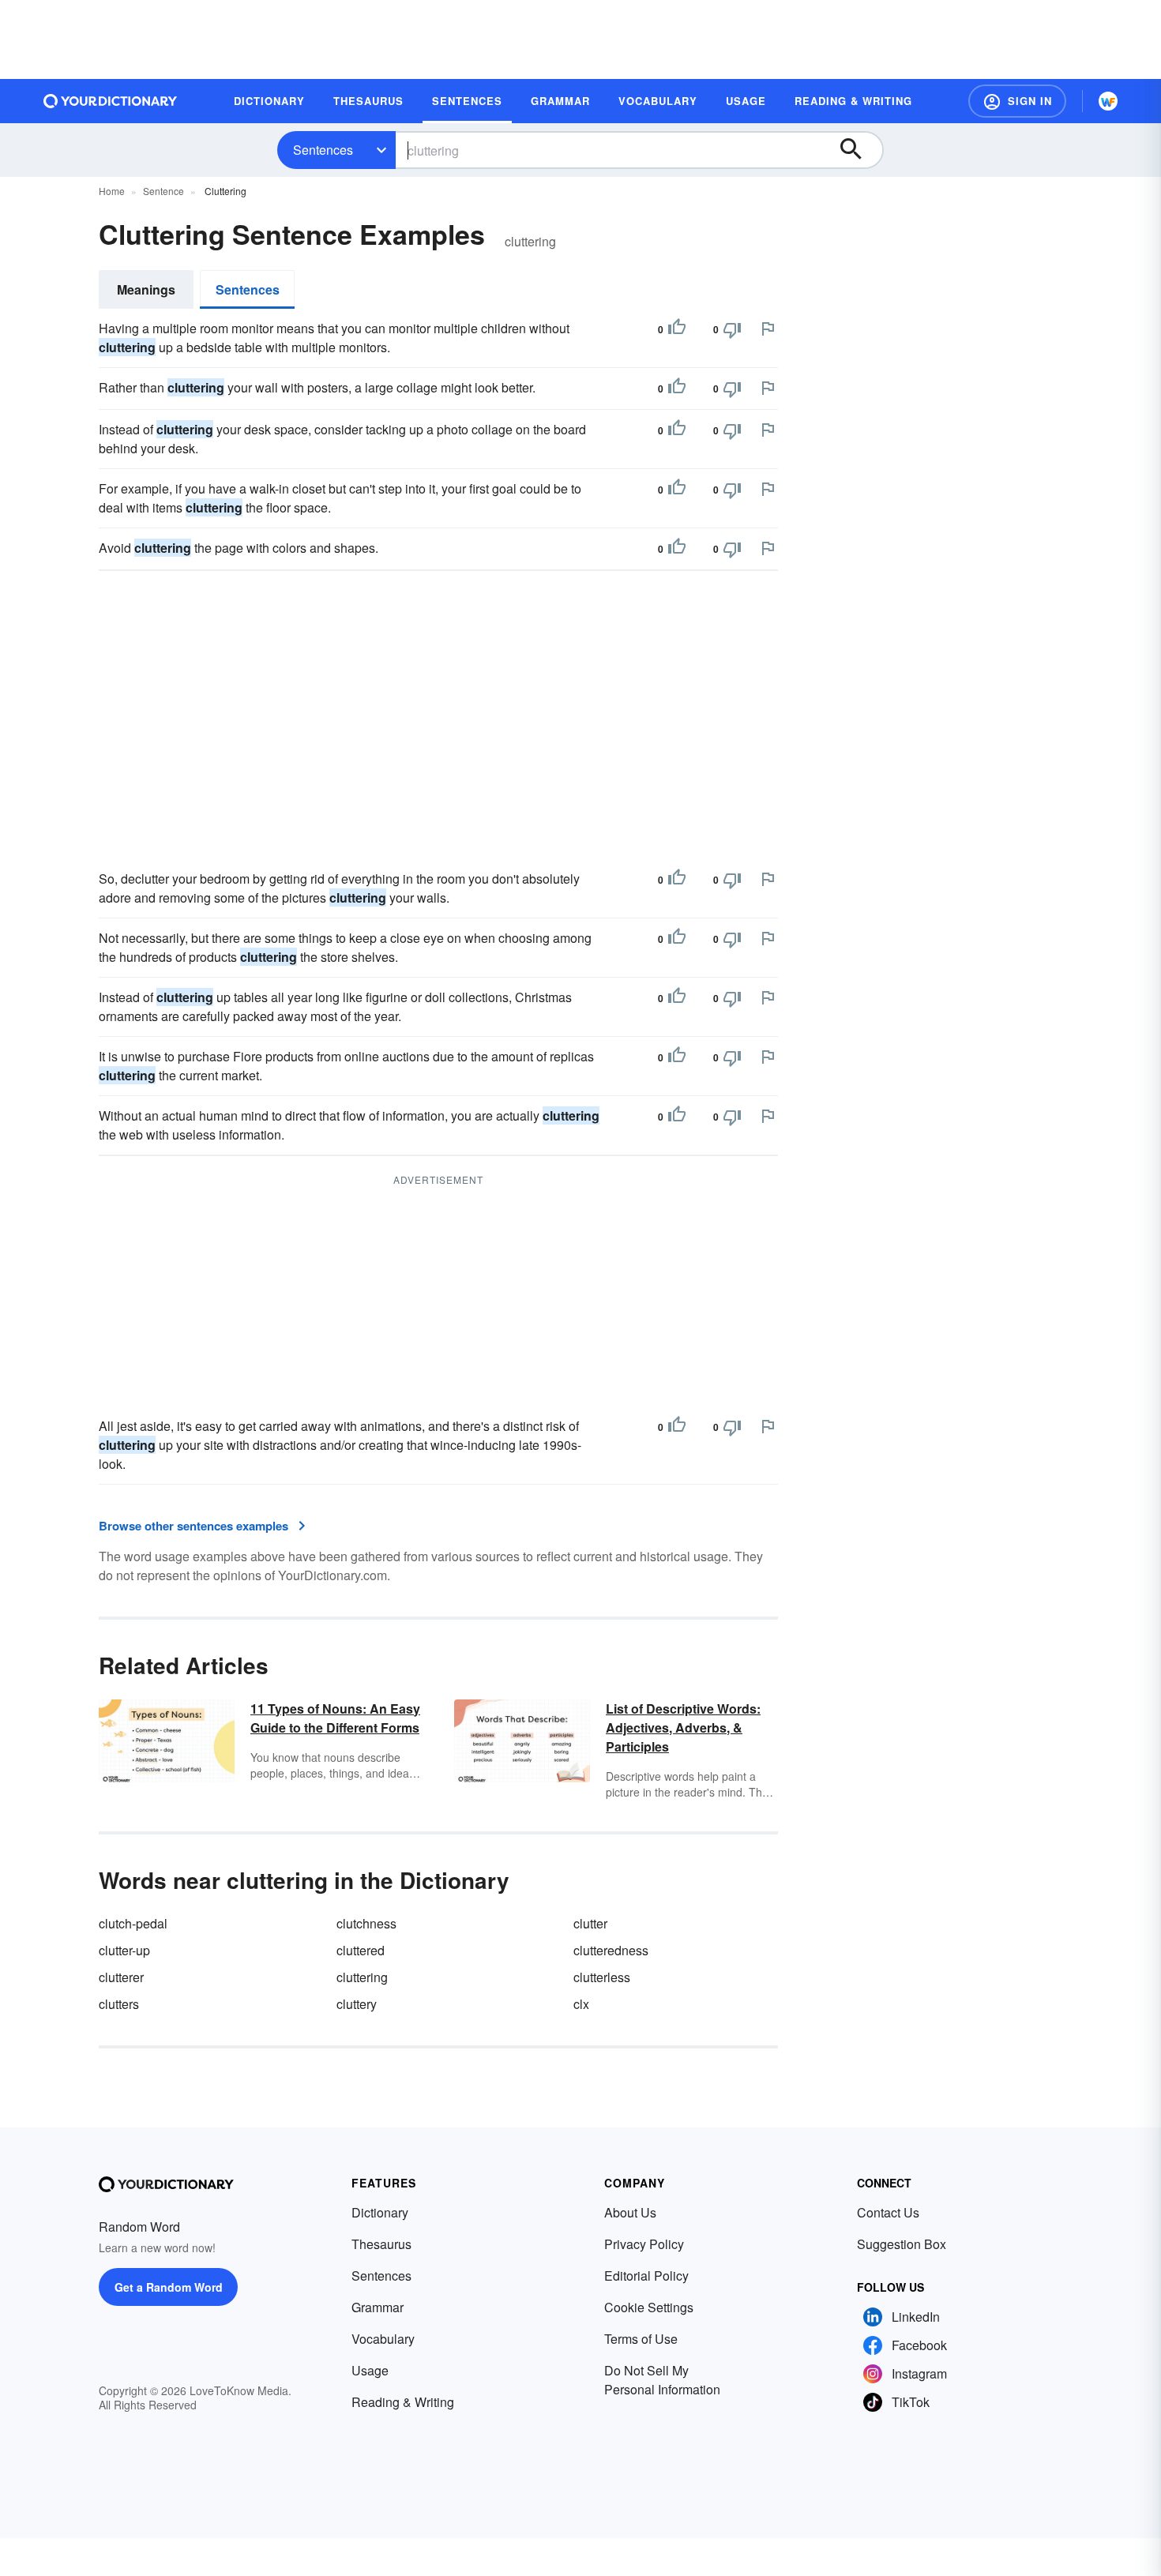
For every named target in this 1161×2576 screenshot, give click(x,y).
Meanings (146, 289)
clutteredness (611, 1950)
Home (112, 191)
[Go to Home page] (111, 101)
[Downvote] (732, 329)
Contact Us (888, 2212)
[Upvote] (677, 329)
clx (581, 2004)
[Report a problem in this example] (768, 329)
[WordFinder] (1108, 101)
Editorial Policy (646, 2276)
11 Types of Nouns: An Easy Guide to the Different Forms (335, 1718)
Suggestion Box (902, 2244)
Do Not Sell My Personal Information (662, 2380)
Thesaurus (381, 2244)
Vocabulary (383, 2339)
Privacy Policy (644, 2244)
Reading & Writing (403, 2402)
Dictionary (380, 2212)
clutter (590, 1923)
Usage (370, 2370)
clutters (119, 2004)
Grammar (378, 2307)
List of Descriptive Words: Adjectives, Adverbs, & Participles (683, 1727)
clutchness (366, 1923)
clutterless (602, 1977)
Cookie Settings (649, 2307)
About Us (630, 2212)
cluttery (357, 2004)
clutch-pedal (133, 1923)
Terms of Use (641, 2339)
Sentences (323, 150)
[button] (1017, 101)
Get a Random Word (169, 2287)
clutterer (121, 1977)
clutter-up (124, 1950)
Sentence (163, 191)
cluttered (361, 1950)
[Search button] (859, 150)
